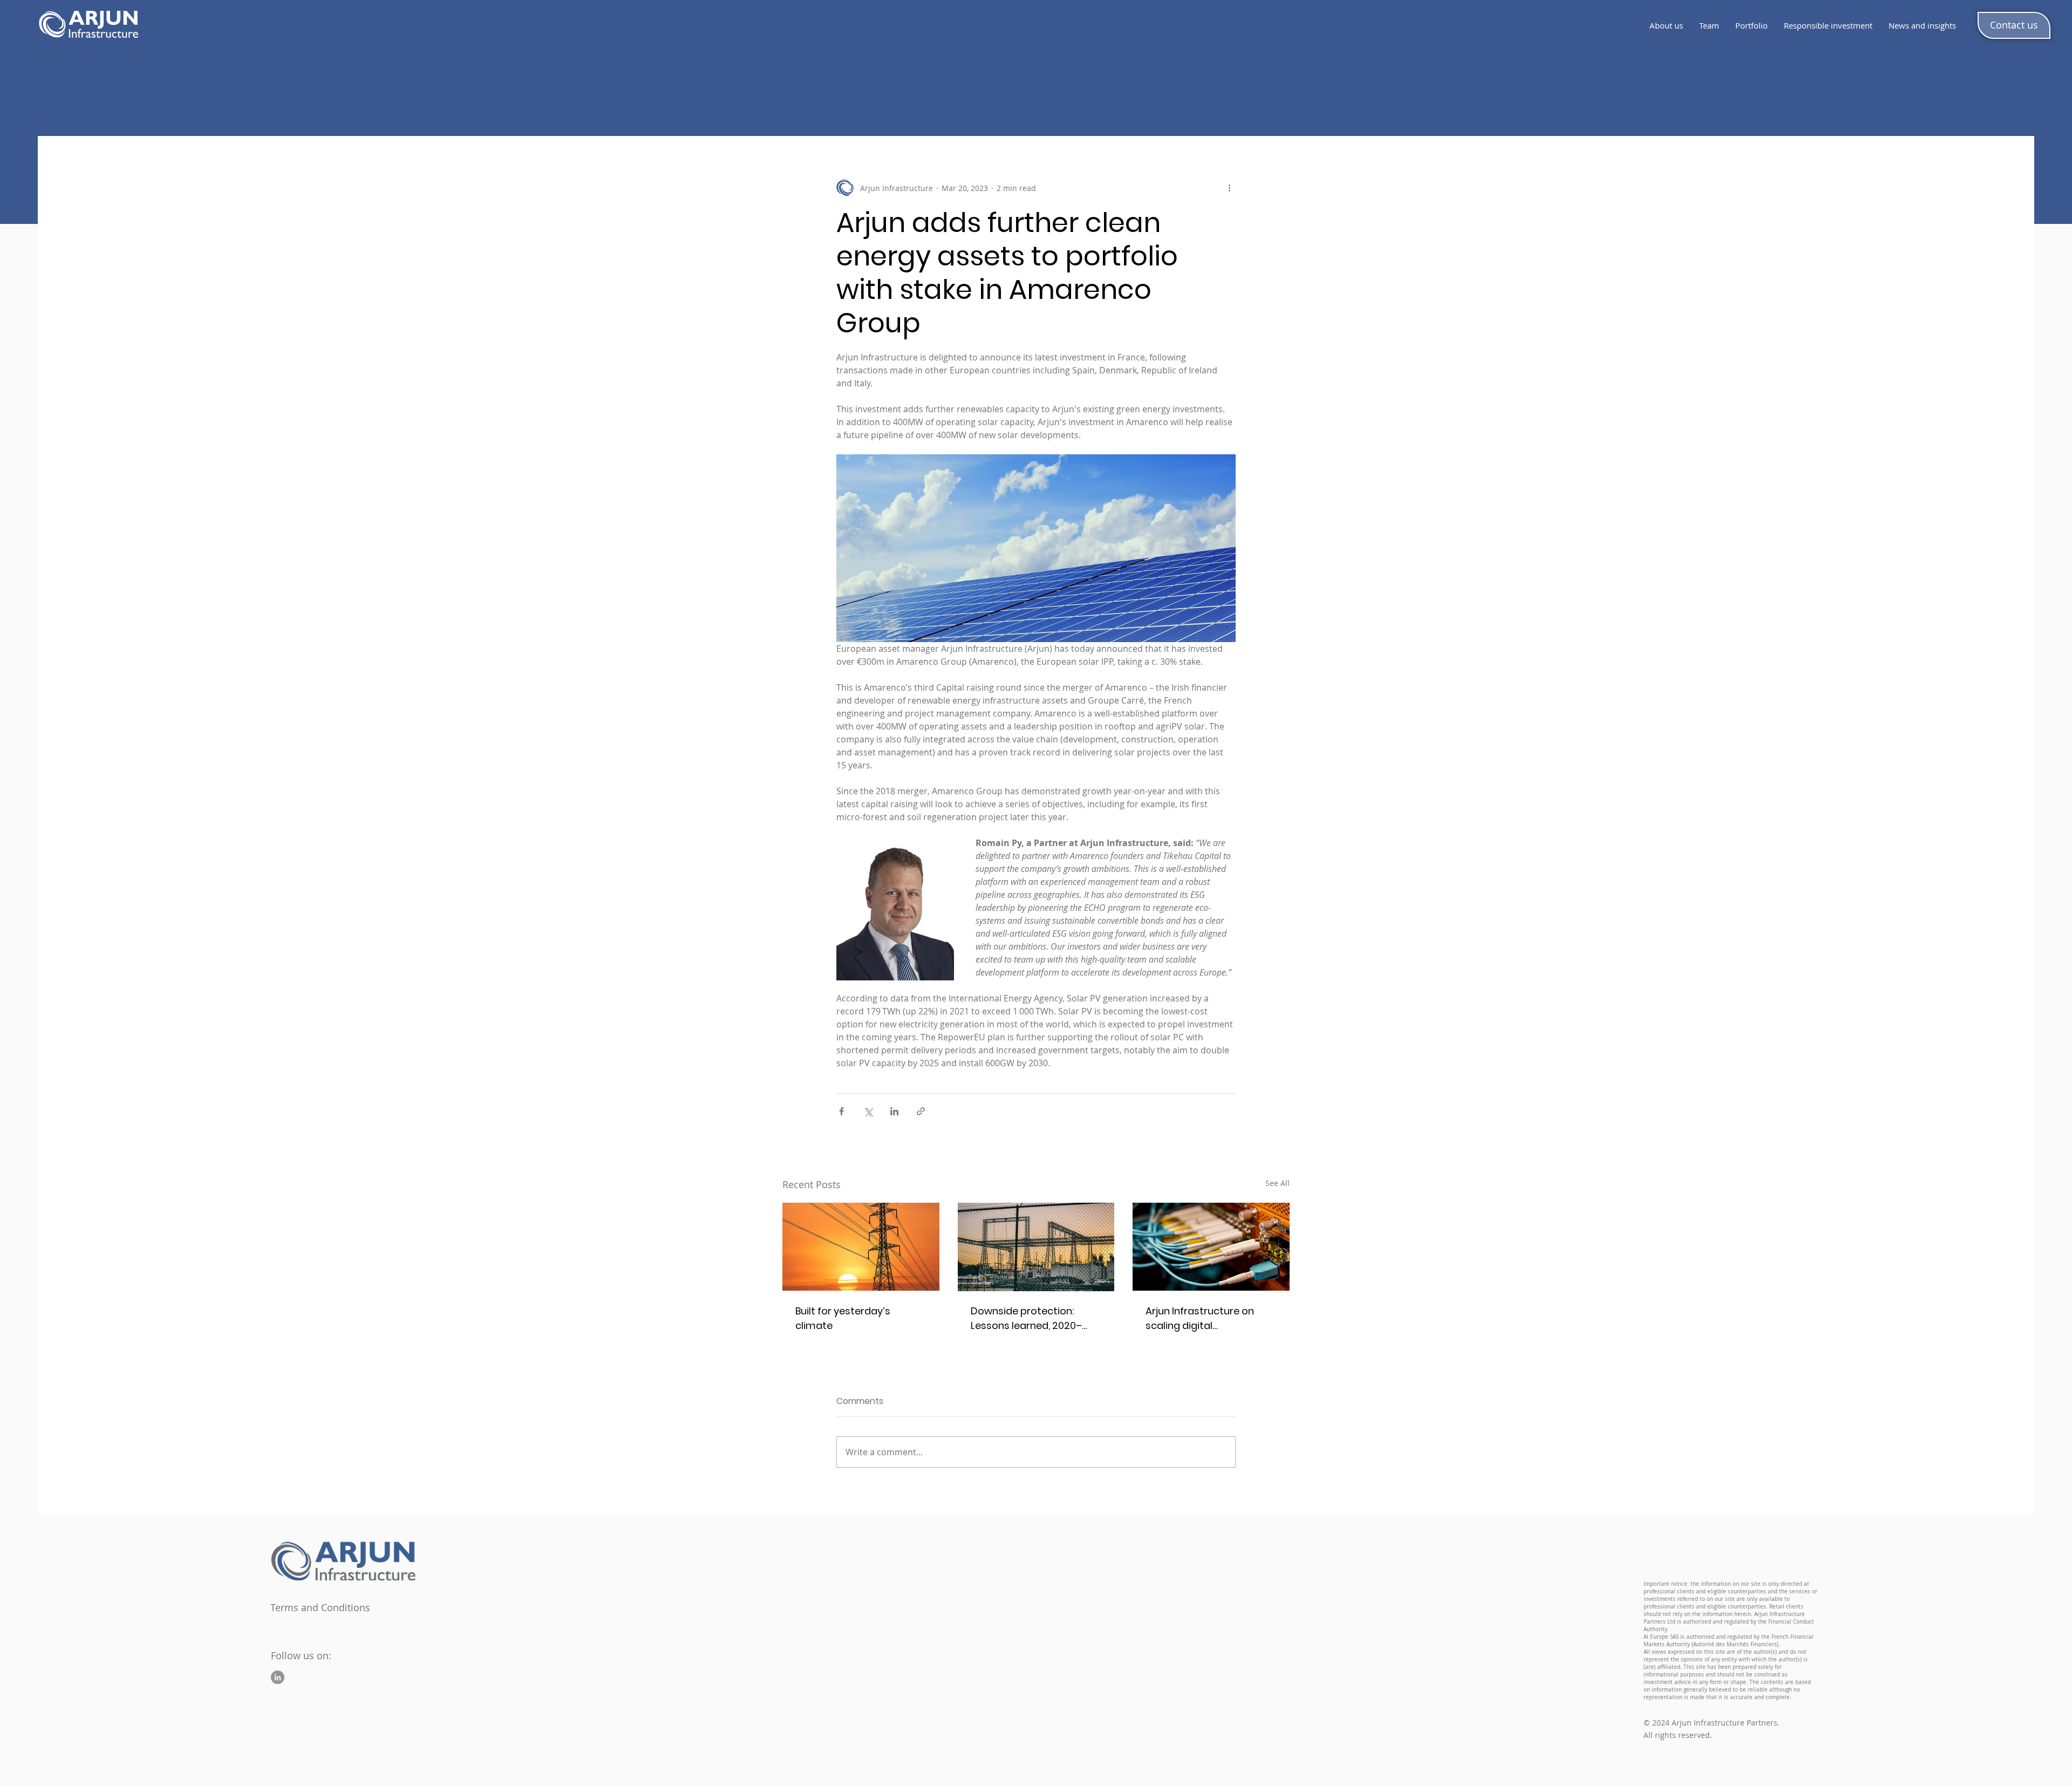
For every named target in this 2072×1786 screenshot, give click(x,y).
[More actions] (1229, 188)
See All (1277, 1183)
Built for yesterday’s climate (843, 1318)
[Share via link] (921, 1111)
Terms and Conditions (320, 1607)
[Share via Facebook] (841, 1111)
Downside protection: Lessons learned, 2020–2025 (1026, 1318)
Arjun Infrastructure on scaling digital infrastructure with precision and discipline (1202, 1318)
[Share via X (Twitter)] (868, 1111)
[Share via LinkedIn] (894, 1111)
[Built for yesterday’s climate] (861, 1247)
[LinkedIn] (278, 1677)
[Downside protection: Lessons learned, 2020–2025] (1036, 1247)
